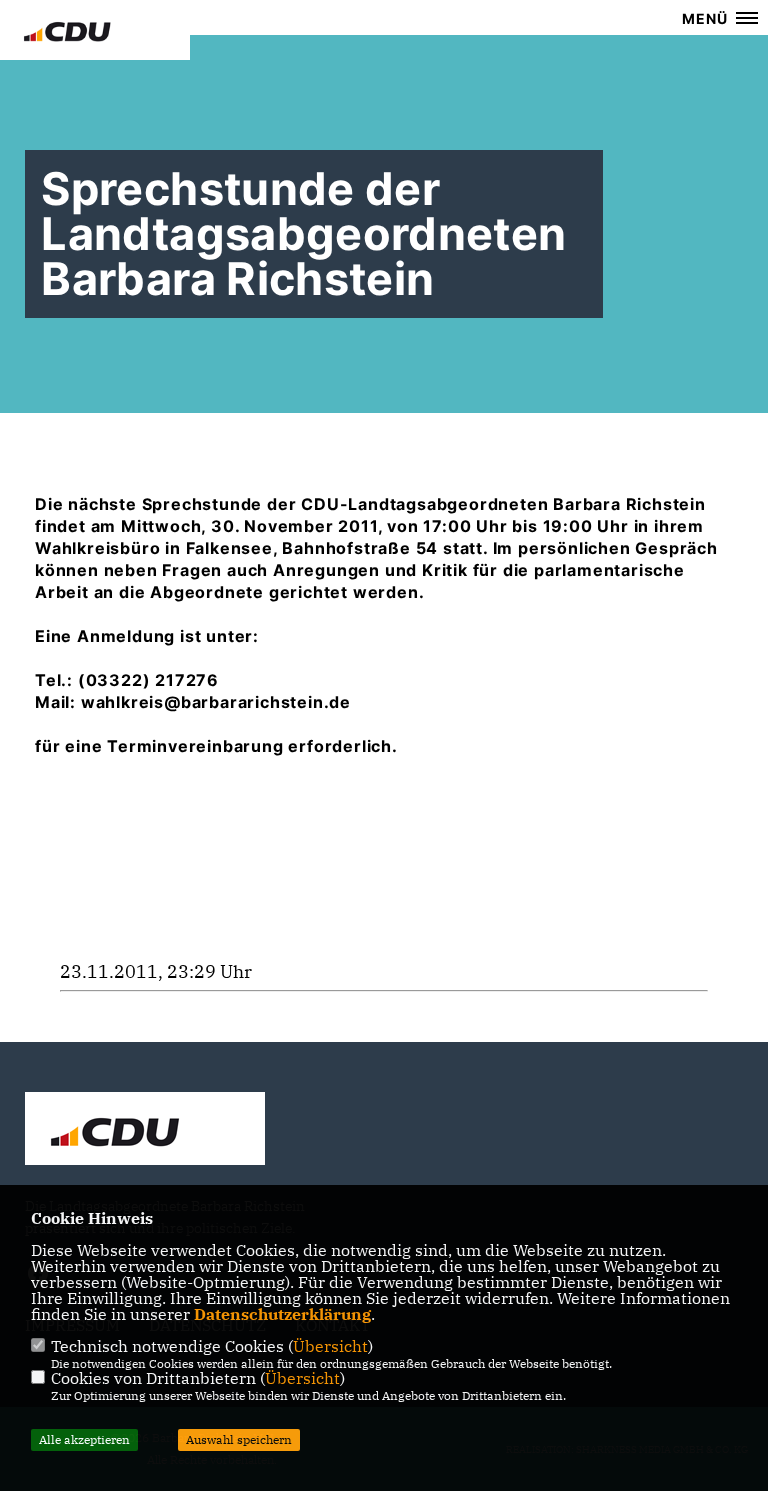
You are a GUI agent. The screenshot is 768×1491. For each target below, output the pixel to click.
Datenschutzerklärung (282, 1314)
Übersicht (330, 1346)
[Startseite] (145, 1131)
